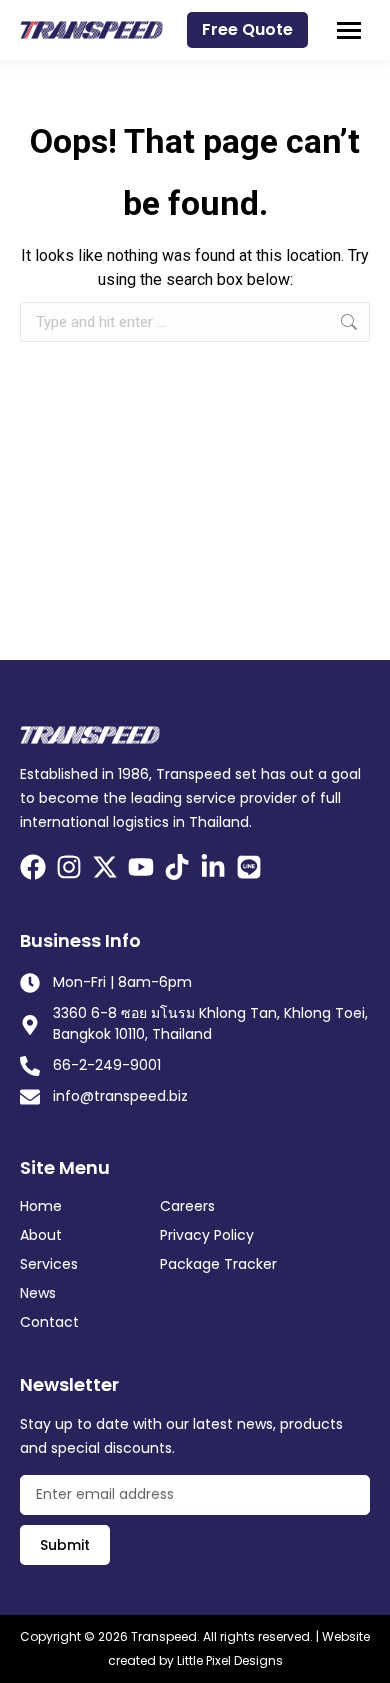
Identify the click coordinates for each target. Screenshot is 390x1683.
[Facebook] (33, 867)
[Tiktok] (177, 867)
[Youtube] (141, 867)
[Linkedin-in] (213, 867)
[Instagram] (69, 867)
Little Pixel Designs (230, 1660)
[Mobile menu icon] (349, 30)
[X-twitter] (105, 867)
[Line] (249, 867)
